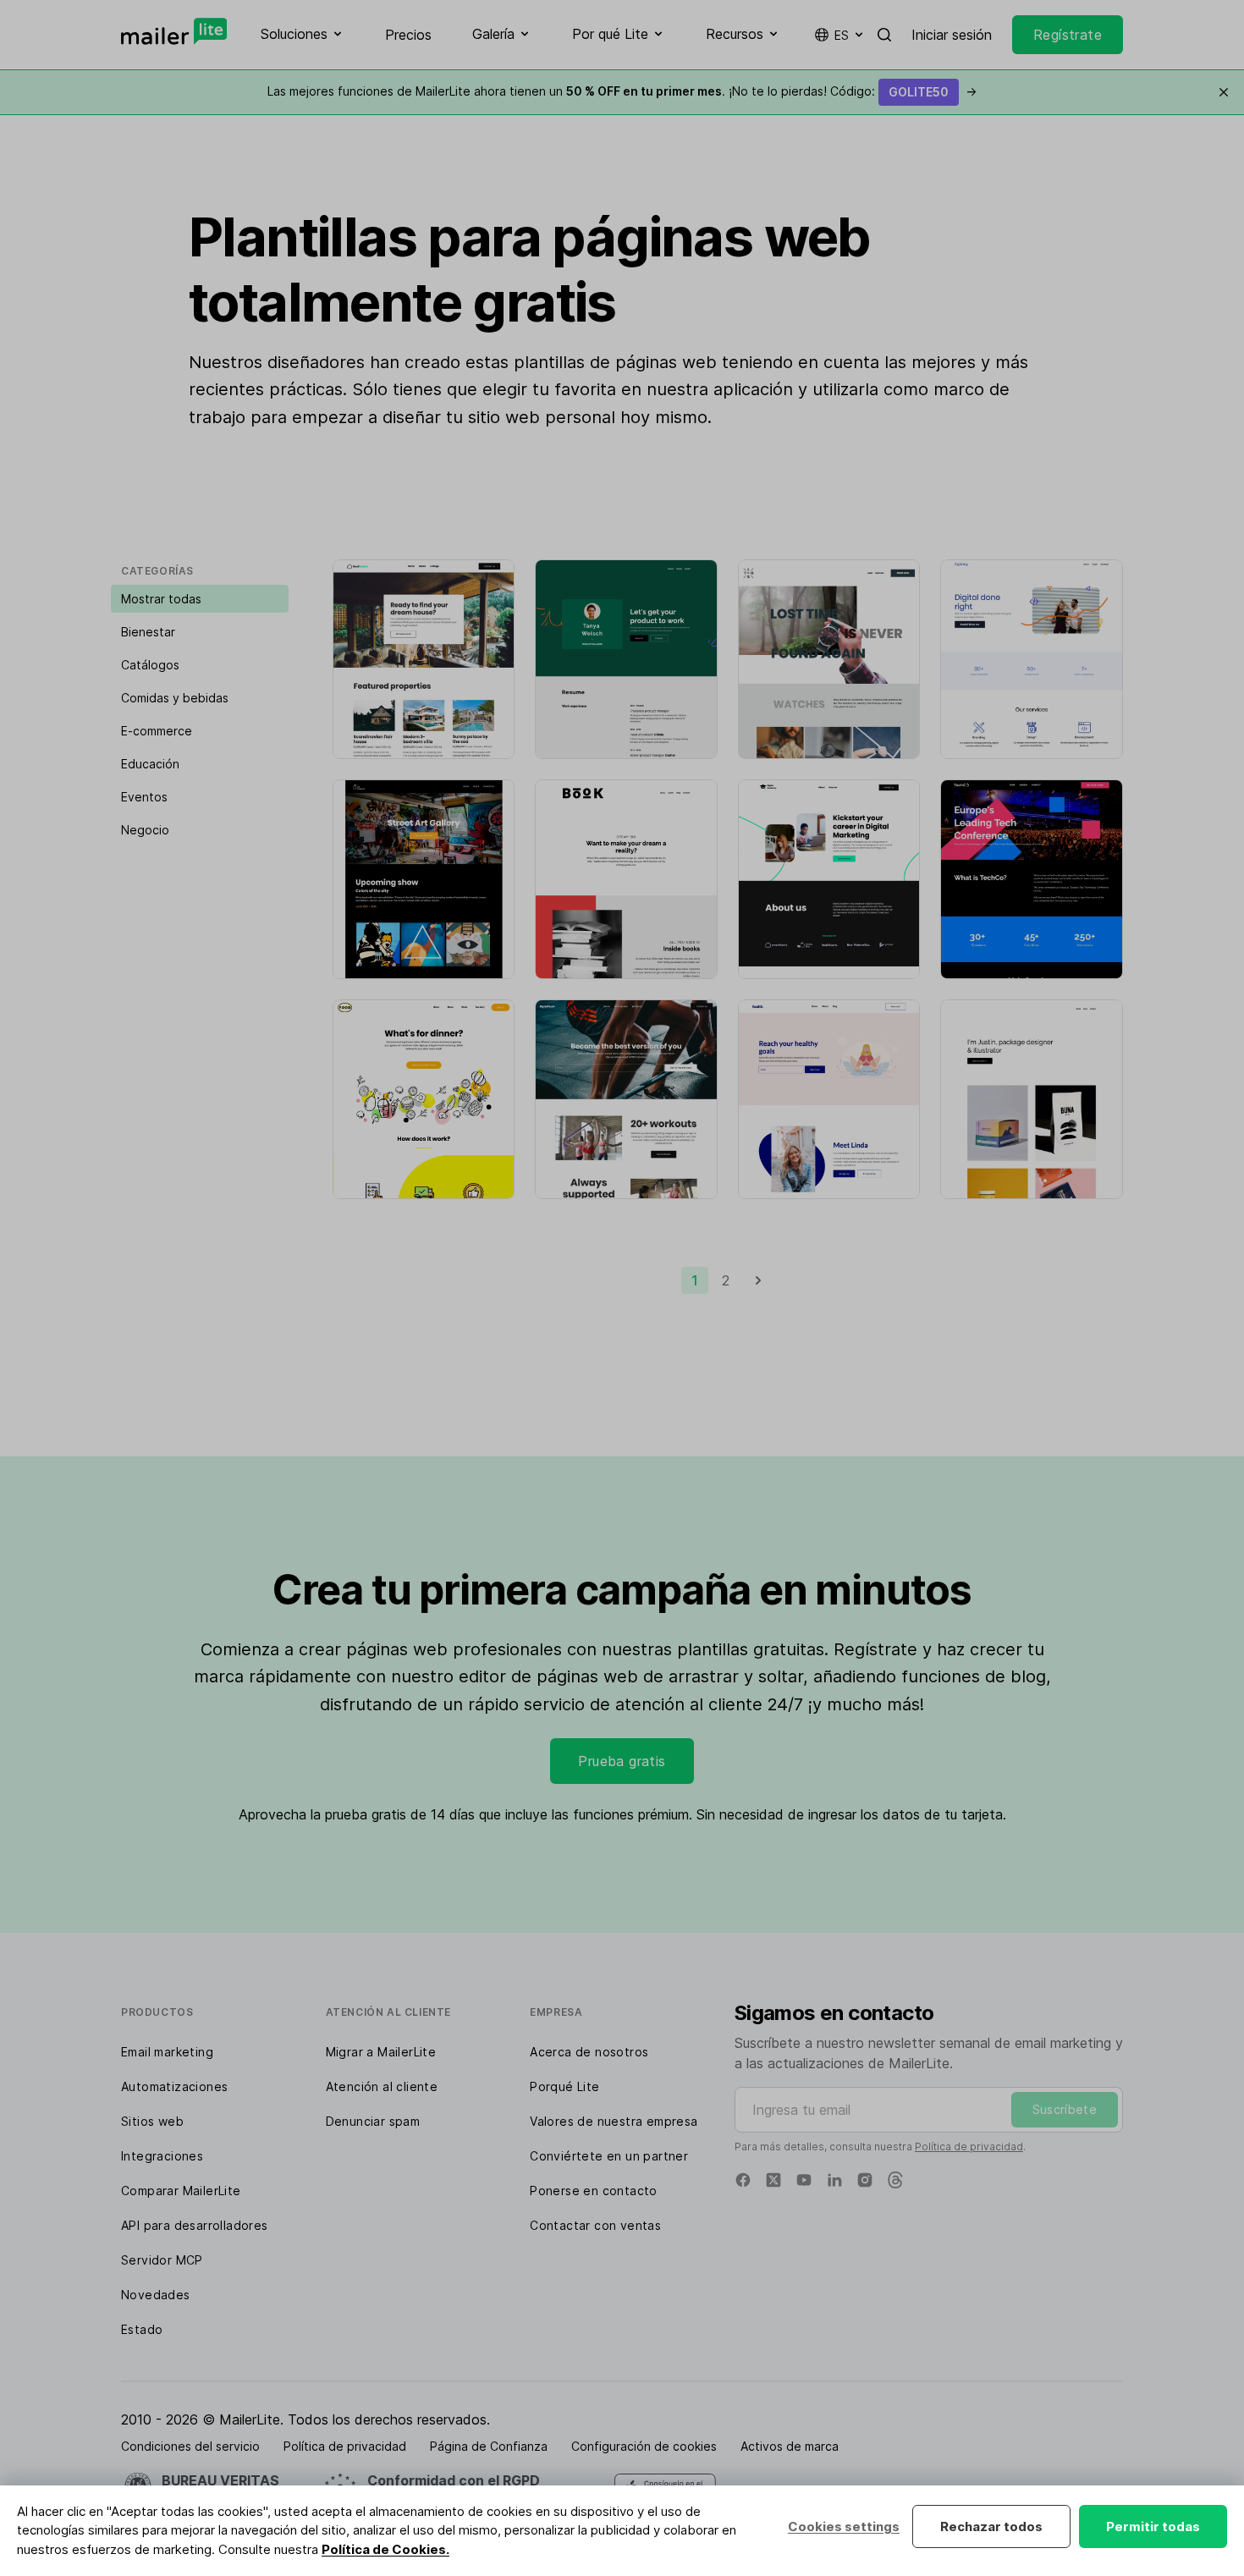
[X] (773, 2180)
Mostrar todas (161, 599)
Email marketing (167, 2052)
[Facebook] (743, 2180)
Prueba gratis (622, 1761)
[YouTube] (804, 2180)
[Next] (758, 1280)
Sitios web (152, 2121)
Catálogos (150, 665)
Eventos (144, 797)
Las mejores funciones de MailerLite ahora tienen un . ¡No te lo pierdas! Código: (622, 91)
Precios (408, 35)
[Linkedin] (834, 2180)
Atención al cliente (382, 2086)
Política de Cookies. (385, 2549)
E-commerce (157, 731)
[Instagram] (865, 2180)
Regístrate (1068, 35)
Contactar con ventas (595, 2225)
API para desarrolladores (195, 2225)
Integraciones (162, 2156)
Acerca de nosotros (589, 2052)
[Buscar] (884, 35)
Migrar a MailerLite (381, 2052)
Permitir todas (1153, 2526)
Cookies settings (844, 2526)
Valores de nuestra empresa (614, 2121)
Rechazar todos (991, 2526)
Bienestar (148, 632)
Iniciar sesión (952, 35)
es (842, 35)
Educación (150, 764)
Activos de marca (790, 2446)
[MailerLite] (174, 31)
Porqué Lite (564, 2086)
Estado (142, 2329)
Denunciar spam (373, 2121)
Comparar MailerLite (181, 2191)
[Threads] (895, 2180)
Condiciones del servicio (190, 2446)
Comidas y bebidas (175, 698)
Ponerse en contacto (594, 2191)
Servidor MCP (162, 2260)
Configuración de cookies (644, 2446)
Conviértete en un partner (609, 2156)
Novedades (156, 2295)
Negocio (145, 830)
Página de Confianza (489, 2446)
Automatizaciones (174, 2086)
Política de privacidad (969, 2147)
